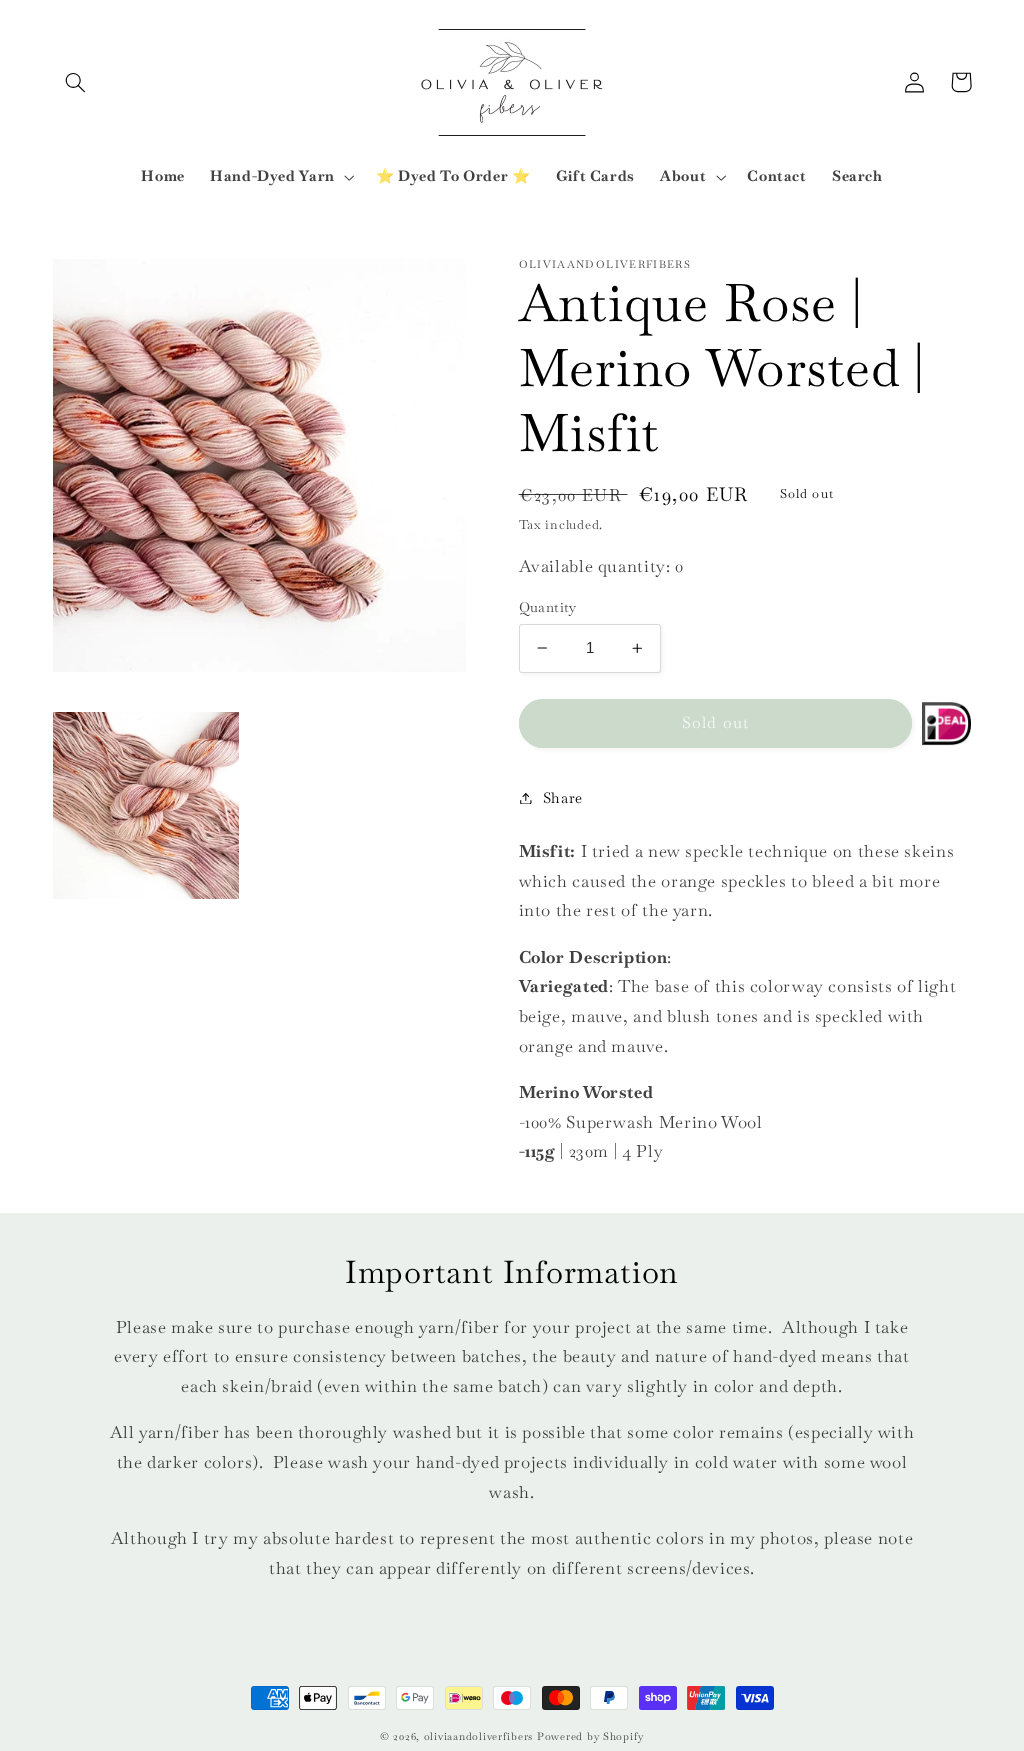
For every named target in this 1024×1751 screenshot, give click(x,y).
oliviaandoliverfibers (478, 1736)
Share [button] (563, 797)
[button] (76, 82)
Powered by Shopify (590, 1736)
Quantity (548, 607)
